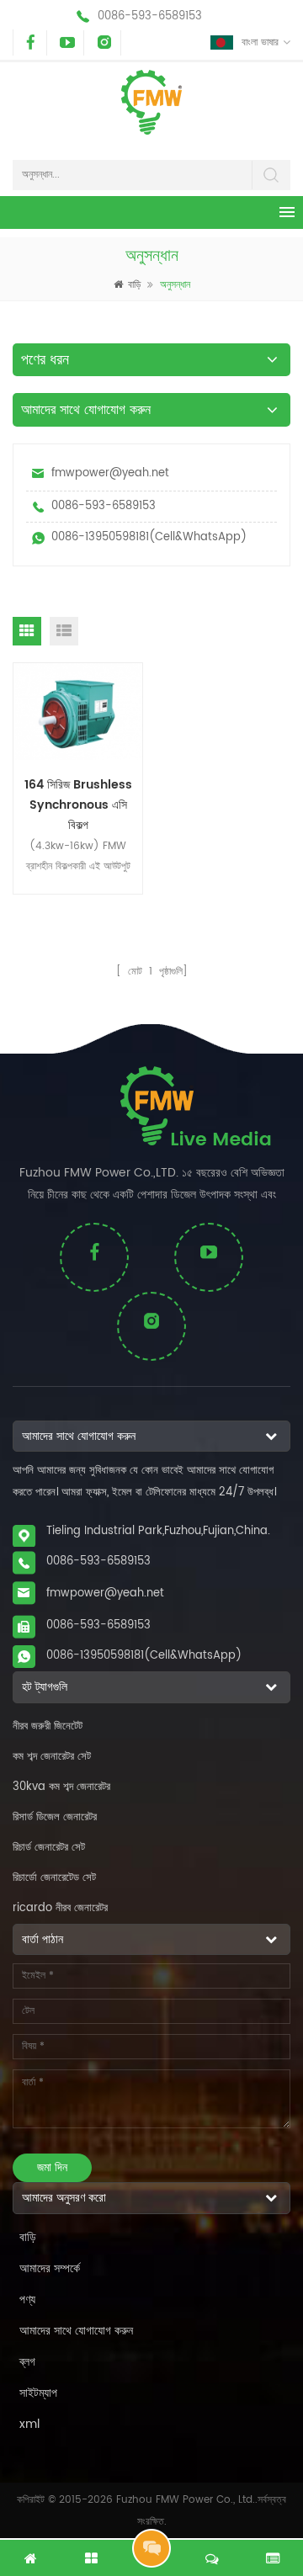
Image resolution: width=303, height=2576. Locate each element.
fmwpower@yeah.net (110, 473)
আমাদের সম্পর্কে (50, 2268)
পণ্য (27, 2300)
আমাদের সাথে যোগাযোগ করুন (76, 2331)
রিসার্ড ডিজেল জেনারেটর (55, 1817)
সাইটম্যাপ (38, 2393)
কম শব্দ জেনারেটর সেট (52, 1757)
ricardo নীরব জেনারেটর (60, 1908)
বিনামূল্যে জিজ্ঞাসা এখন (151, 2548)
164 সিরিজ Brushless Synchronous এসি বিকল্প (78, 804)
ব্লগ (27, 2362)
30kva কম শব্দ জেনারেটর (61, 1787)
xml (29, 2424)
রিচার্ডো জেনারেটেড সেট (54, 1878)
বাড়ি (134, 285)
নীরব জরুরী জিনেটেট (48, 1726)
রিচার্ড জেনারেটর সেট (49, 1848)
